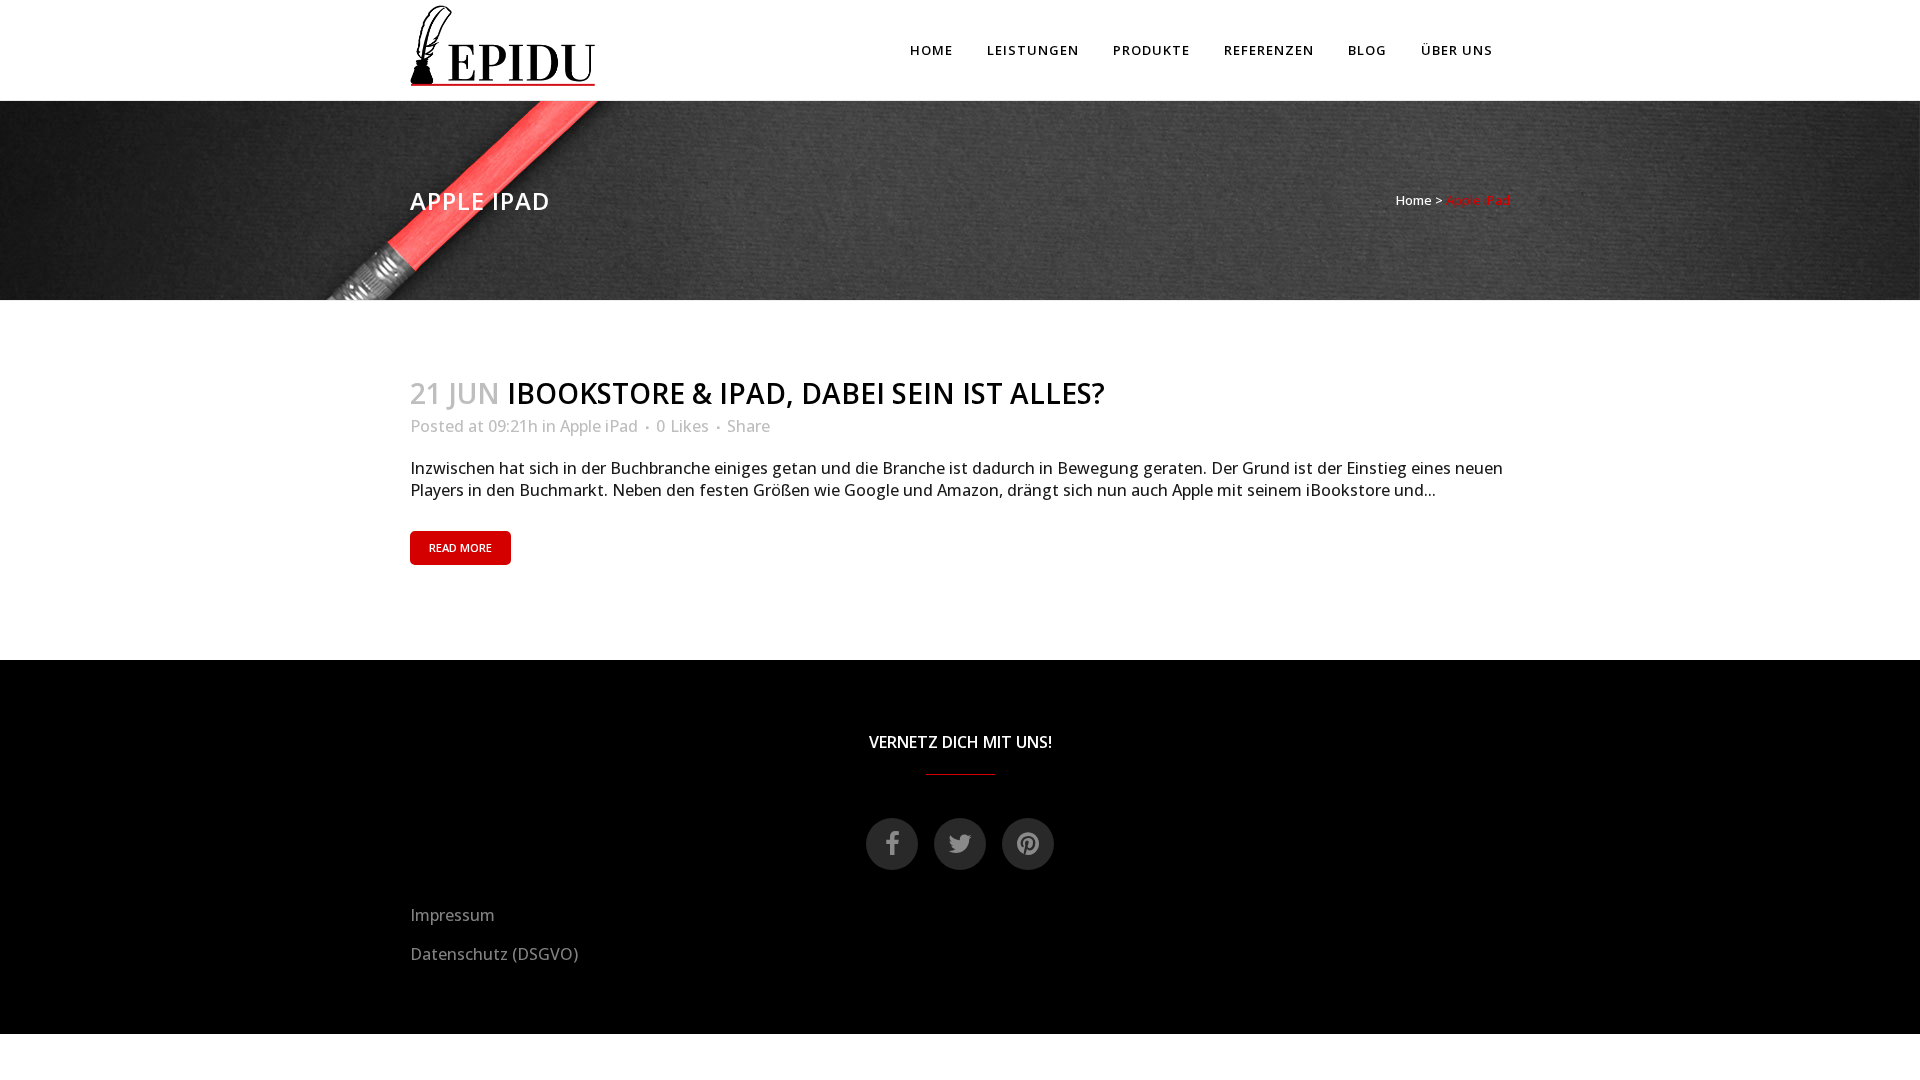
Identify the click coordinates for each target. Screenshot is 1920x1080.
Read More (460, 547)
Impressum (452, 915)
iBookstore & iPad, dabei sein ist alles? (806, 393)
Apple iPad (599, 426)
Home (1414, 200)
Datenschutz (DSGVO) (494, 954)
